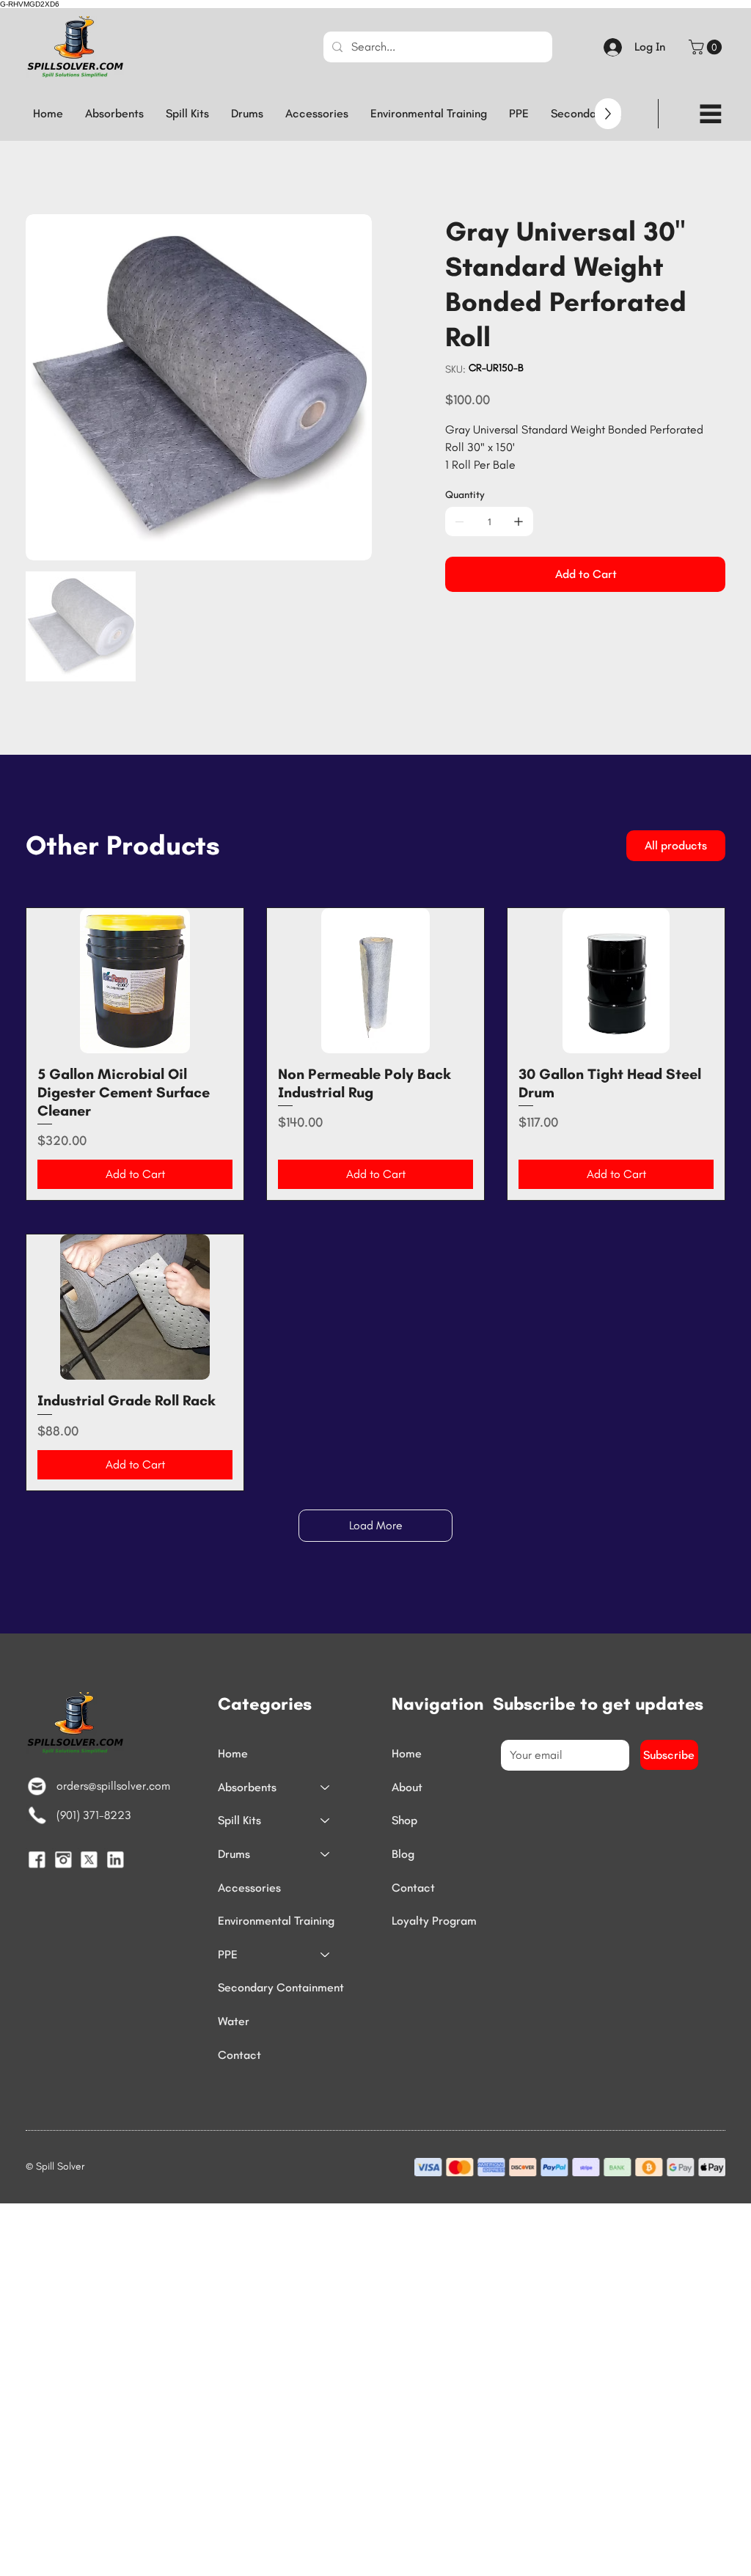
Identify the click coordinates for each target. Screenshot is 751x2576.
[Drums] (326, 1854)
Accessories (249, 1888)
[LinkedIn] (115, 1859)
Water (234, 2021)
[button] (707, 47)
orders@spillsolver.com (113, 1786)
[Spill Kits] (326, 1821)
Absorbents (247, 1787)
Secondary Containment (281, 1987)
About (407, 1787)
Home (233, 1753)
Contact (239, 2055)
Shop (404, 1820)
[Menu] (711, 114)
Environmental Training (276, 1921)
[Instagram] (63, 1859)
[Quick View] (135, 980)
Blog (403, 1854)
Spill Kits (239, 1820)
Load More (376, 1525)
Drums (234, 1854)
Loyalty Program (434, 1921)
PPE (228, 1954)
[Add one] (519, 522)
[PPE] (326, 1955)
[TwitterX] (89, 1859)
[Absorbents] (326, 1788)
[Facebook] (37, 1859)
